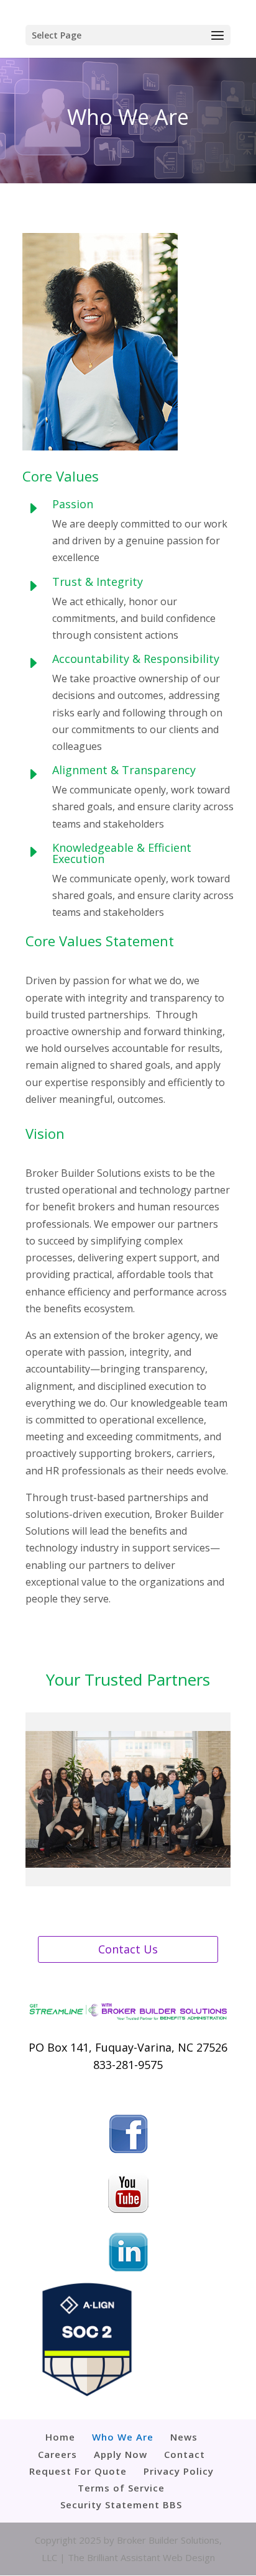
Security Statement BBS (121, 2505)
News (184, 2437)
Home (60, 2437)
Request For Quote (78, 2471)
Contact (185, 2454)
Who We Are (123, 2437)
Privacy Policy (179, 2471)
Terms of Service (121, 2488)
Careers (57, 2454)
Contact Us (128, 1949)
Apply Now (121, 2454)
